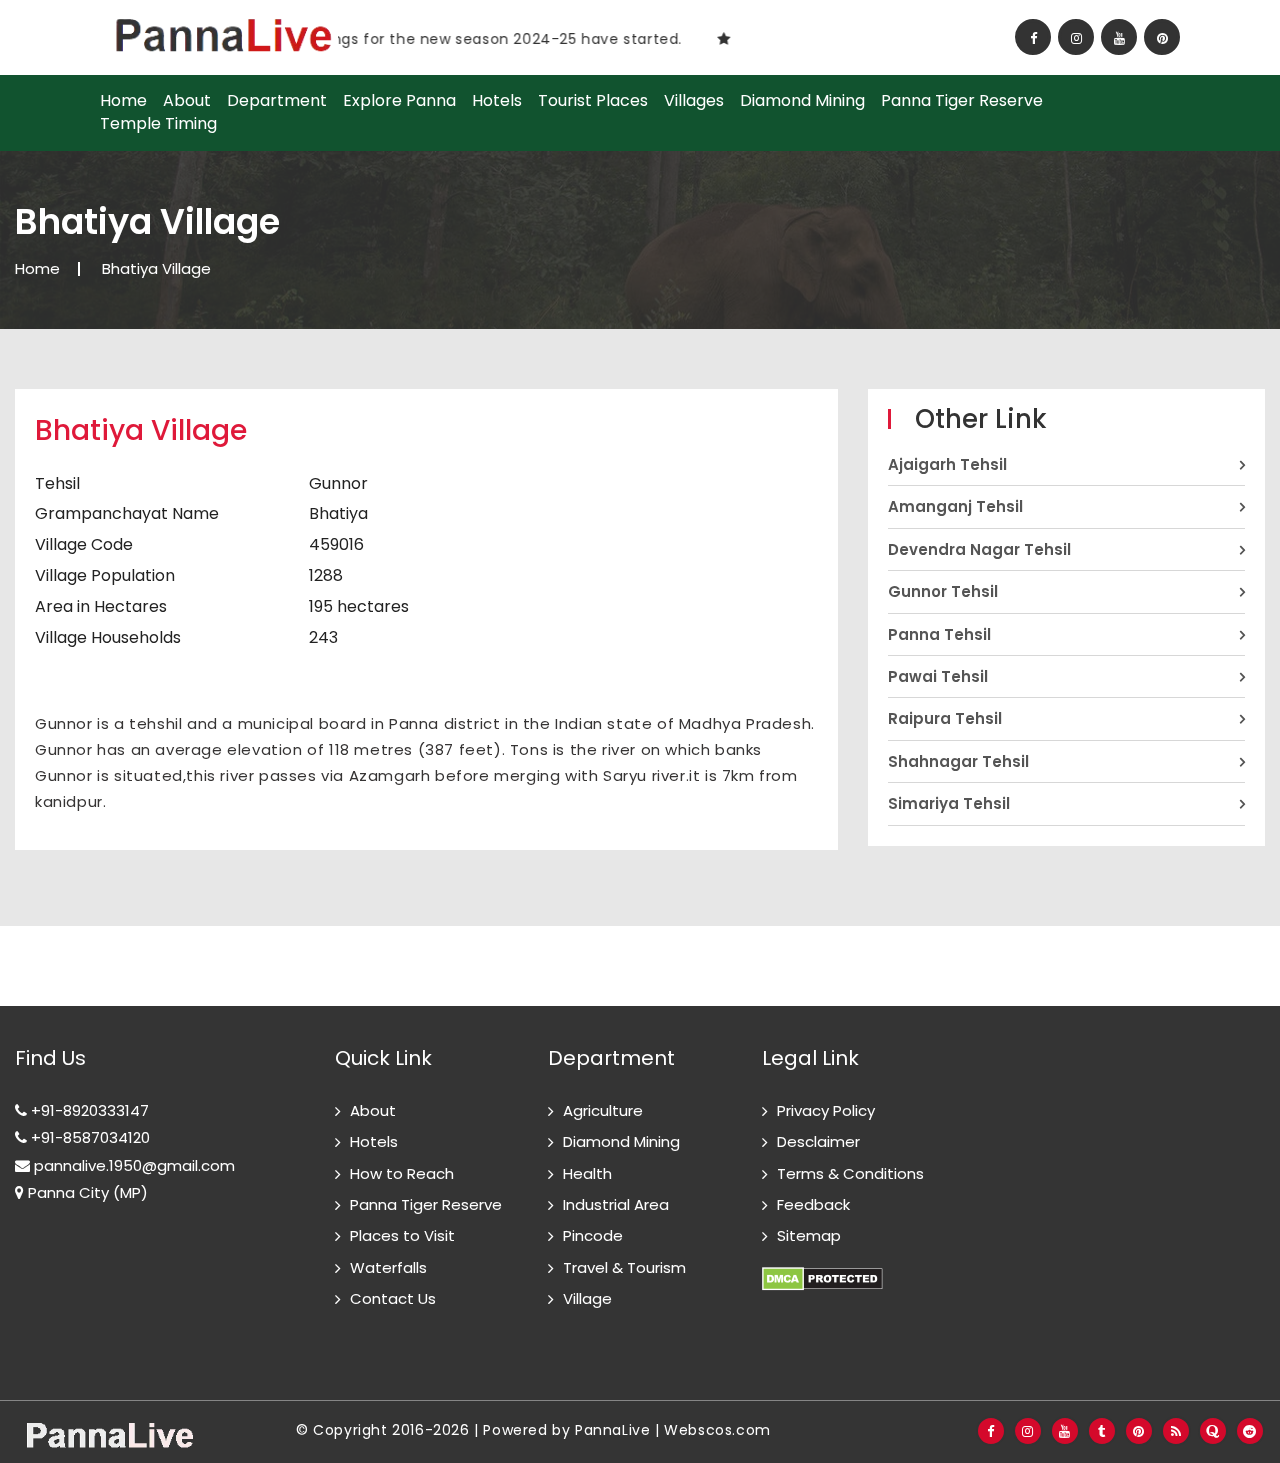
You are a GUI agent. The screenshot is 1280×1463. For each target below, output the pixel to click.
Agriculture (603, 1110)
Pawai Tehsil (938, 676)
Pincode (593, 1235)
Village (587, 1298)
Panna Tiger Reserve (962, 101)
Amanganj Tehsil (955, 506)
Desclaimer (818, 1141)
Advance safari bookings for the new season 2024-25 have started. (411, 39)
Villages (694, 101)
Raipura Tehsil (945, 718)
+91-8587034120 (88, 1137)
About (187, 101)
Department (277, 101)
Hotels (497, 101)
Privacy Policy (826, 1110)
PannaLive (612, 1430)
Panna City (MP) (86, 1192)
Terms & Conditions (850, 1173)
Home (123, 101)
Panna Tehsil (939, 634)
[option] (460, 38)
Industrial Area (616, 1204)
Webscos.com (717, 1430)
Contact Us (393, 1298)
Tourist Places (593, 101)
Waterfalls (388, 1267)
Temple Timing (158, 124)
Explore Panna (399, 101)
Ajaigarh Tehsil (947, 464)
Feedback (813, 1204)
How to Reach (402, 1173)
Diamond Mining (802, 101)
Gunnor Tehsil (943, 591)
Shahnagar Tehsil (958, 761)
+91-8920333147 (88, 1110)
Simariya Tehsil (949, 803)
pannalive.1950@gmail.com (132, 1165)
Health (587, 1173)
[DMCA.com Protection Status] (822, 1267)
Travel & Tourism (624, 1267)
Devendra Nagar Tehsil (979, 549)
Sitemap (809, 1235)
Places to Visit (402, 1235)
